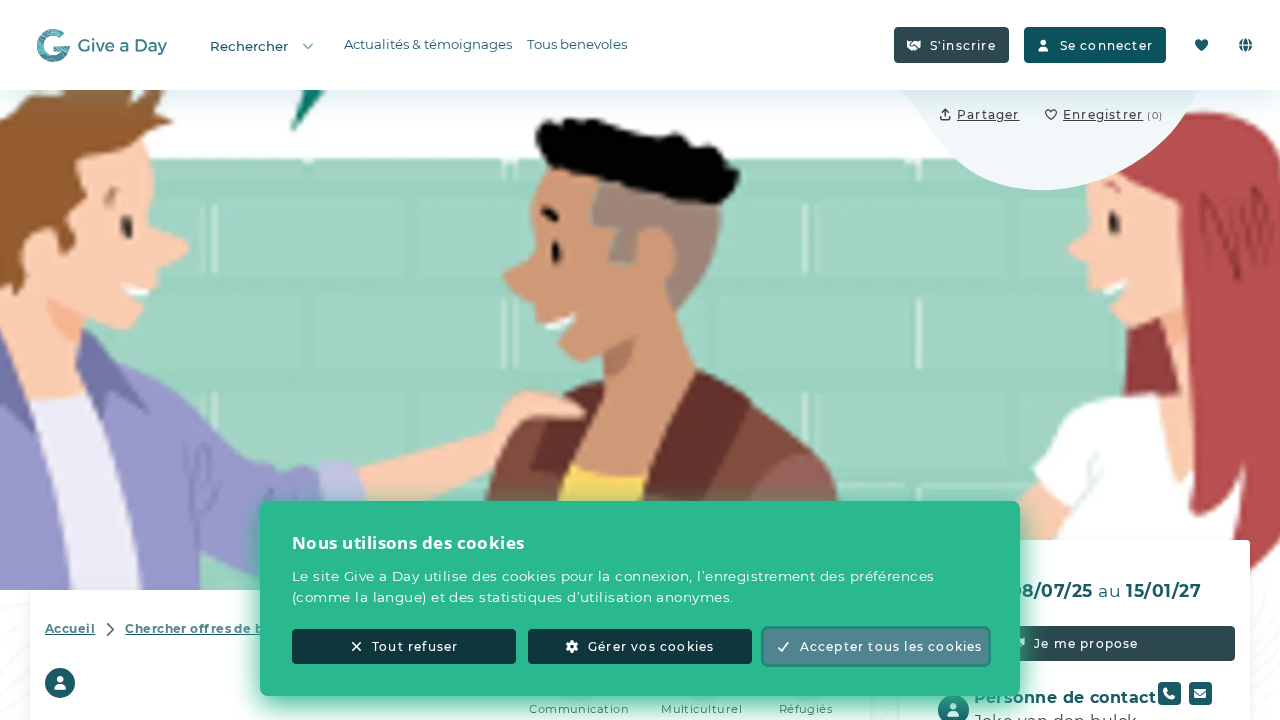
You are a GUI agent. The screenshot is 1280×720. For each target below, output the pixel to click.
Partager (988, 114)
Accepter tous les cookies (891, 646)
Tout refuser (415, 646)
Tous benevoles (577, 44)
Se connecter (1106, 45)
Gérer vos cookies (651, 646)
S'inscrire (963, 45)
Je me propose (1086, 643)
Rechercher (249, 46)
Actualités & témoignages (428, 44)
